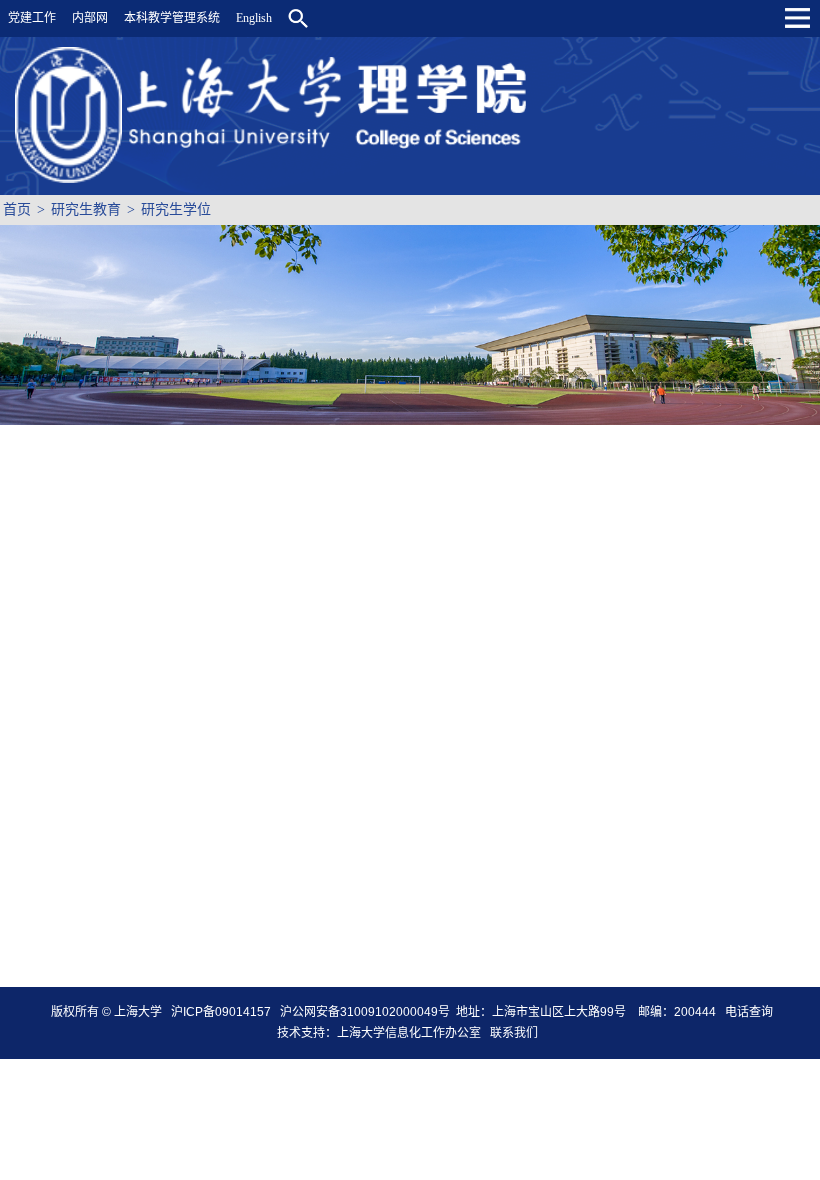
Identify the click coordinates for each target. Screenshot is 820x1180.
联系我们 (515, 1033)
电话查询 (749, 1012)
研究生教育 (86, 209)
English (254, 18)
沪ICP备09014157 (222, 1012)
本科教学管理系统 (172, 18)
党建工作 (32, 18)
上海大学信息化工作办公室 (413, 1033)
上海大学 (136, 1012)
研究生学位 (176, 209)
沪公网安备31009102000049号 (365, 1012)
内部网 (90, 18)
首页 (17, 209)
